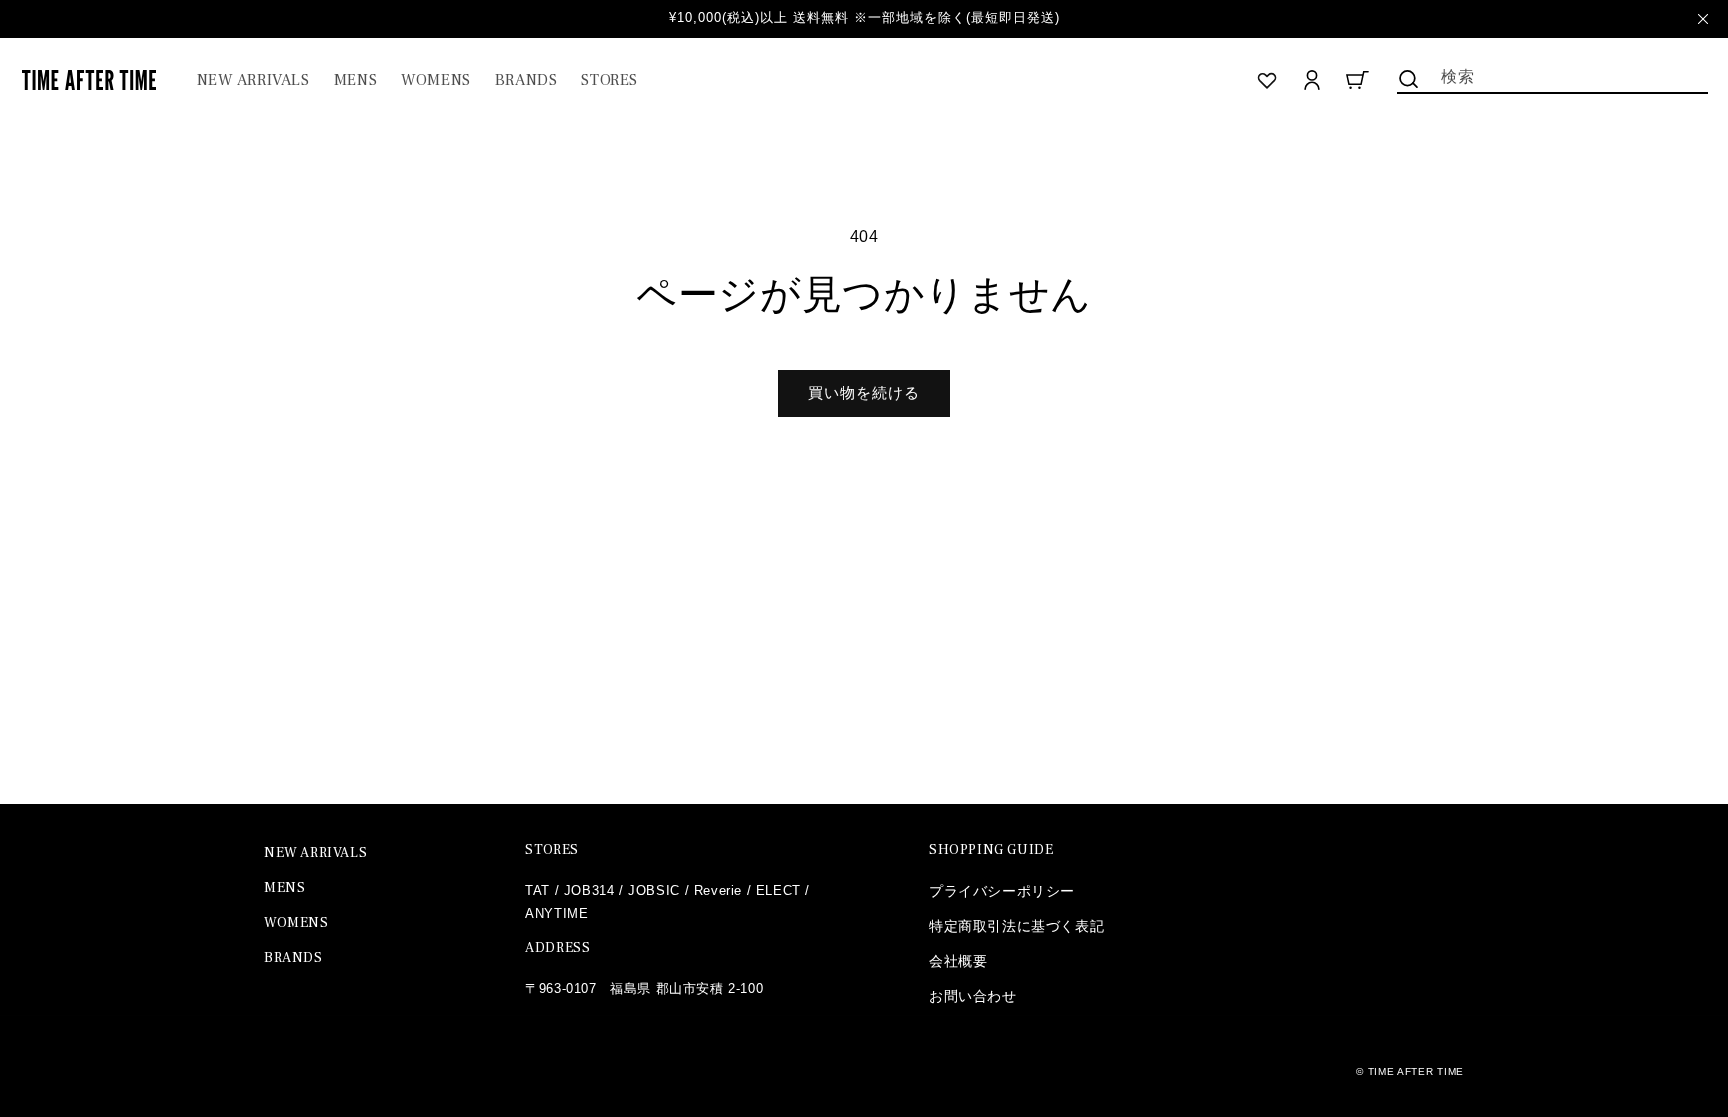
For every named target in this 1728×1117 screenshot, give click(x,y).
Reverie (718, 890)
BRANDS (293, 958)
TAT (537, 890)
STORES (552, 850)
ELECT (778, 890)
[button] (355, 80)
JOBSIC (654, 890)
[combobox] (1552, 75)
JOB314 (589, 890)
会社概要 (958, 961)
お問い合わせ (973, 996)
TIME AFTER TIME (1416, 1071)
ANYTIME (556, 913)
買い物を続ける (864, 392)
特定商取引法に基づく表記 (1016, 926)
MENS (284, 888)
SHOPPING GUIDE (991, 850)
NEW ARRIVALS (315, 853)
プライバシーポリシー (1002, 891)
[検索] (1409, 79)
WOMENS (296, 923)
